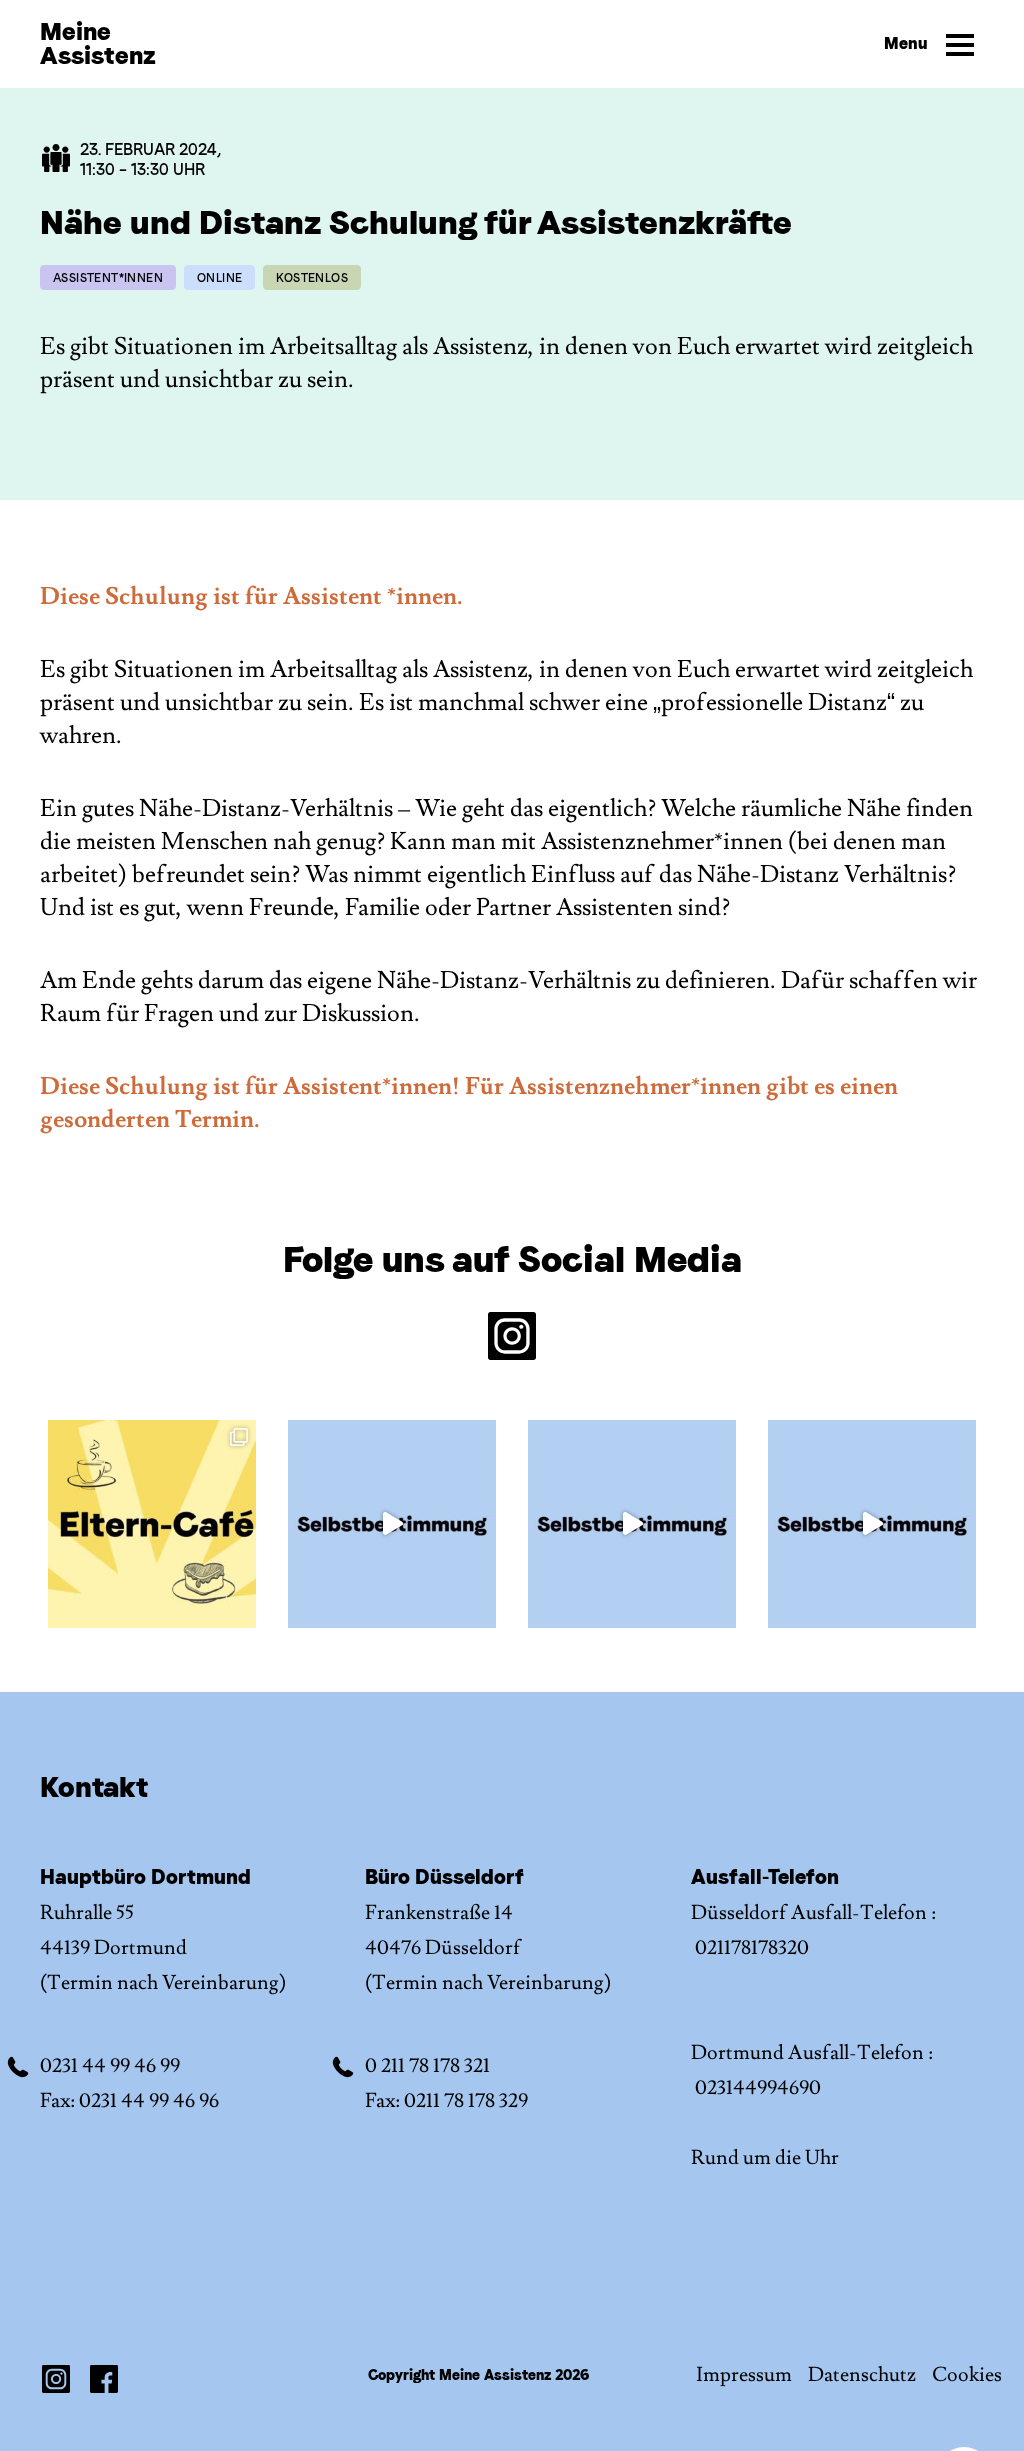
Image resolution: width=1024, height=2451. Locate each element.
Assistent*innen (108, 278)
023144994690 (758, 2088)
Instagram (56, 2379)
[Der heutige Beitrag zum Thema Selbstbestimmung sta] (392, 1524)
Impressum (744, 2375)
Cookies (967, 2375)
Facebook (104, 2379)
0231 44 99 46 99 (110, 2066)
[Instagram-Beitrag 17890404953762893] (152, 1524)
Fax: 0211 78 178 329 (446, 2101)
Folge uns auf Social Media (512, 1260)
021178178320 (752, 1948)
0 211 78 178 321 (427, 2066)
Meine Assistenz (98, 44)
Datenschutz (862, 2375)
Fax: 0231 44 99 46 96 (129, 2101)
